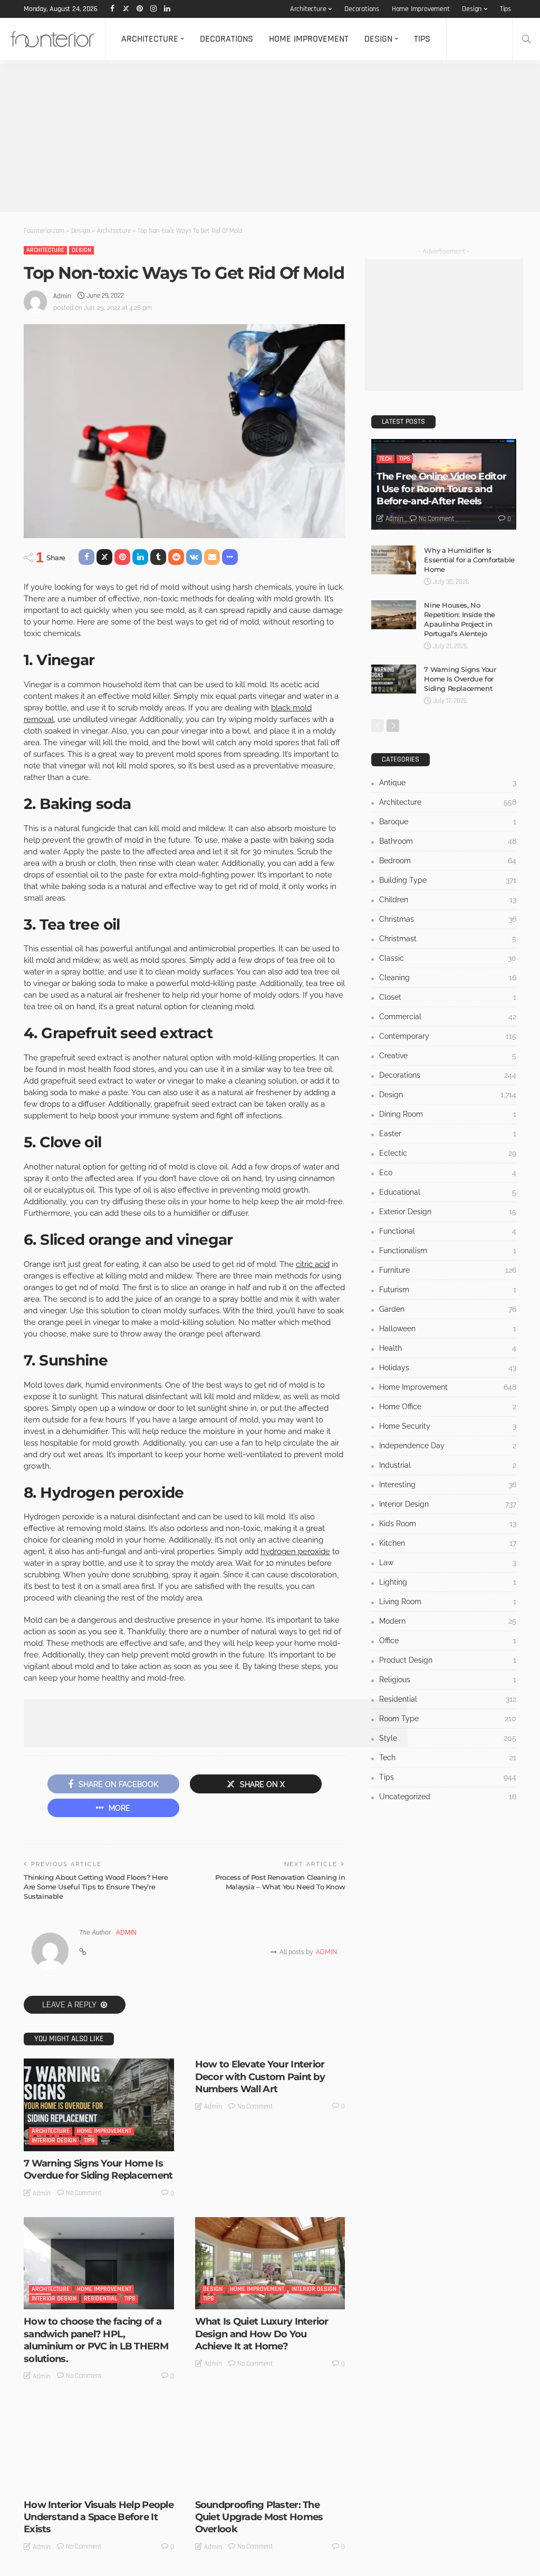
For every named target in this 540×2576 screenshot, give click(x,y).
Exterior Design (448, 1212)
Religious (448, 1680)
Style (448, 1738)
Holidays (448, 1368)
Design (472, 9)
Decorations (362, 9)
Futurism (448, 1290)
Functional (448, 1231)
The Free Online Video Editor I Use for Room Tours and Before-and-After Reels (441, 489)
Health (448, 1348)
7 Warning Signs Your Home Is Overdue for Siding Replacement (98, 2169)
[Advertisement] (270, 138)
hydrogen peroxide (295, 1552)
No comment (84, 2193)
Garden (448, 1309)
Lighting (448, 1582)
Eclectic (448, 1153)
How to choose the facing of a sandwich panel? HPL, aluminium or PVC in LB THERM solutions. (96, 2340)
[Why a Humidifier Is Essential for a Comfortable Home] (394, 560)
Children (448, 900)
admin (62, 296)
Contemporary (448, 1036)
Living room (448, 1602)
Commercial (448, 1017)
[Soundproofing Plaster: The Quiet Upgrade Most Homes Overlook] (270, 2446)
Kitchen (448, 1543)
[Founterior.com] (52, 39)
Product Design (448, 1660)
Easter (448, 1134)
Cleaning (448, 978)
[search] (526, 39)
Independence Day (448, 1446)
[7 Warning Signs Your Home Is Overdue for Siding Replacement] (99, 2105)
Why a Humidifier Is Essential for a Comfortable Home (469, 560)
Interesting (448, 1485)
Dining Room (448, 1114)
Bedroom (448, 861)
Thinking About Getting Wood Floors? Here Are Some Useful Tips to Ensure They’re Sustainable (96, 1887)
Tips (505, 9)
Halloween (448, 1329)
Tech (385, 459)
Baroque (448, 822)
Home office (448, 1407)
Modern (448, 1621)
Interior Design (54, 2140)
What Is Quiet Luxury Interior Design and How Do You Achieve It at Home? (262, 2334)
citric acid (313, 1264)
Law (448, 1563)
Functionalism (448, 1251)
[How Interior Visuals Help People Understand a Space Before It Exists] (99, 2446)
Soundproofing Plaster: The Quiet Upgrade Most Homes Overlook (259, 2517)
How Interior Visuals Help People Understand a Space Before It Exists (99, 2517)
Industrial (448, 1465)
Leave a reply (70, 2005)
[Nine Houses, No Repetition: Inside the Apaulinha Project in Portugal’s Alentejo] (394, 615)
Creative (448, 1056)
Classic (448, 958)
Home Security (448, 1426)
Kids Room (448, 1524)
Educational (448, 1192)
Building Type (448, 880)
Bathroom (448, 841)
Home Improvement (421, 9)
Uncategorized (243, 2482)
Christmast (448, 939)
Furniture (448, 1270)
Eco (448, 1173)
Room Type (448, 1719)
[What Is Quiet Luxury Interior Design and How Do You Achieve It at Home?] (270, 2263)
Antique (448, 783)
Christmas (448, 919)
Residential (100, 2299)
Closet (448, 997)
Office (448, 1641)
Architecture (308, 9)
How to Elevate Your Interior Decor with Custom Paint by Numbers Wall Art (260, 2077)
